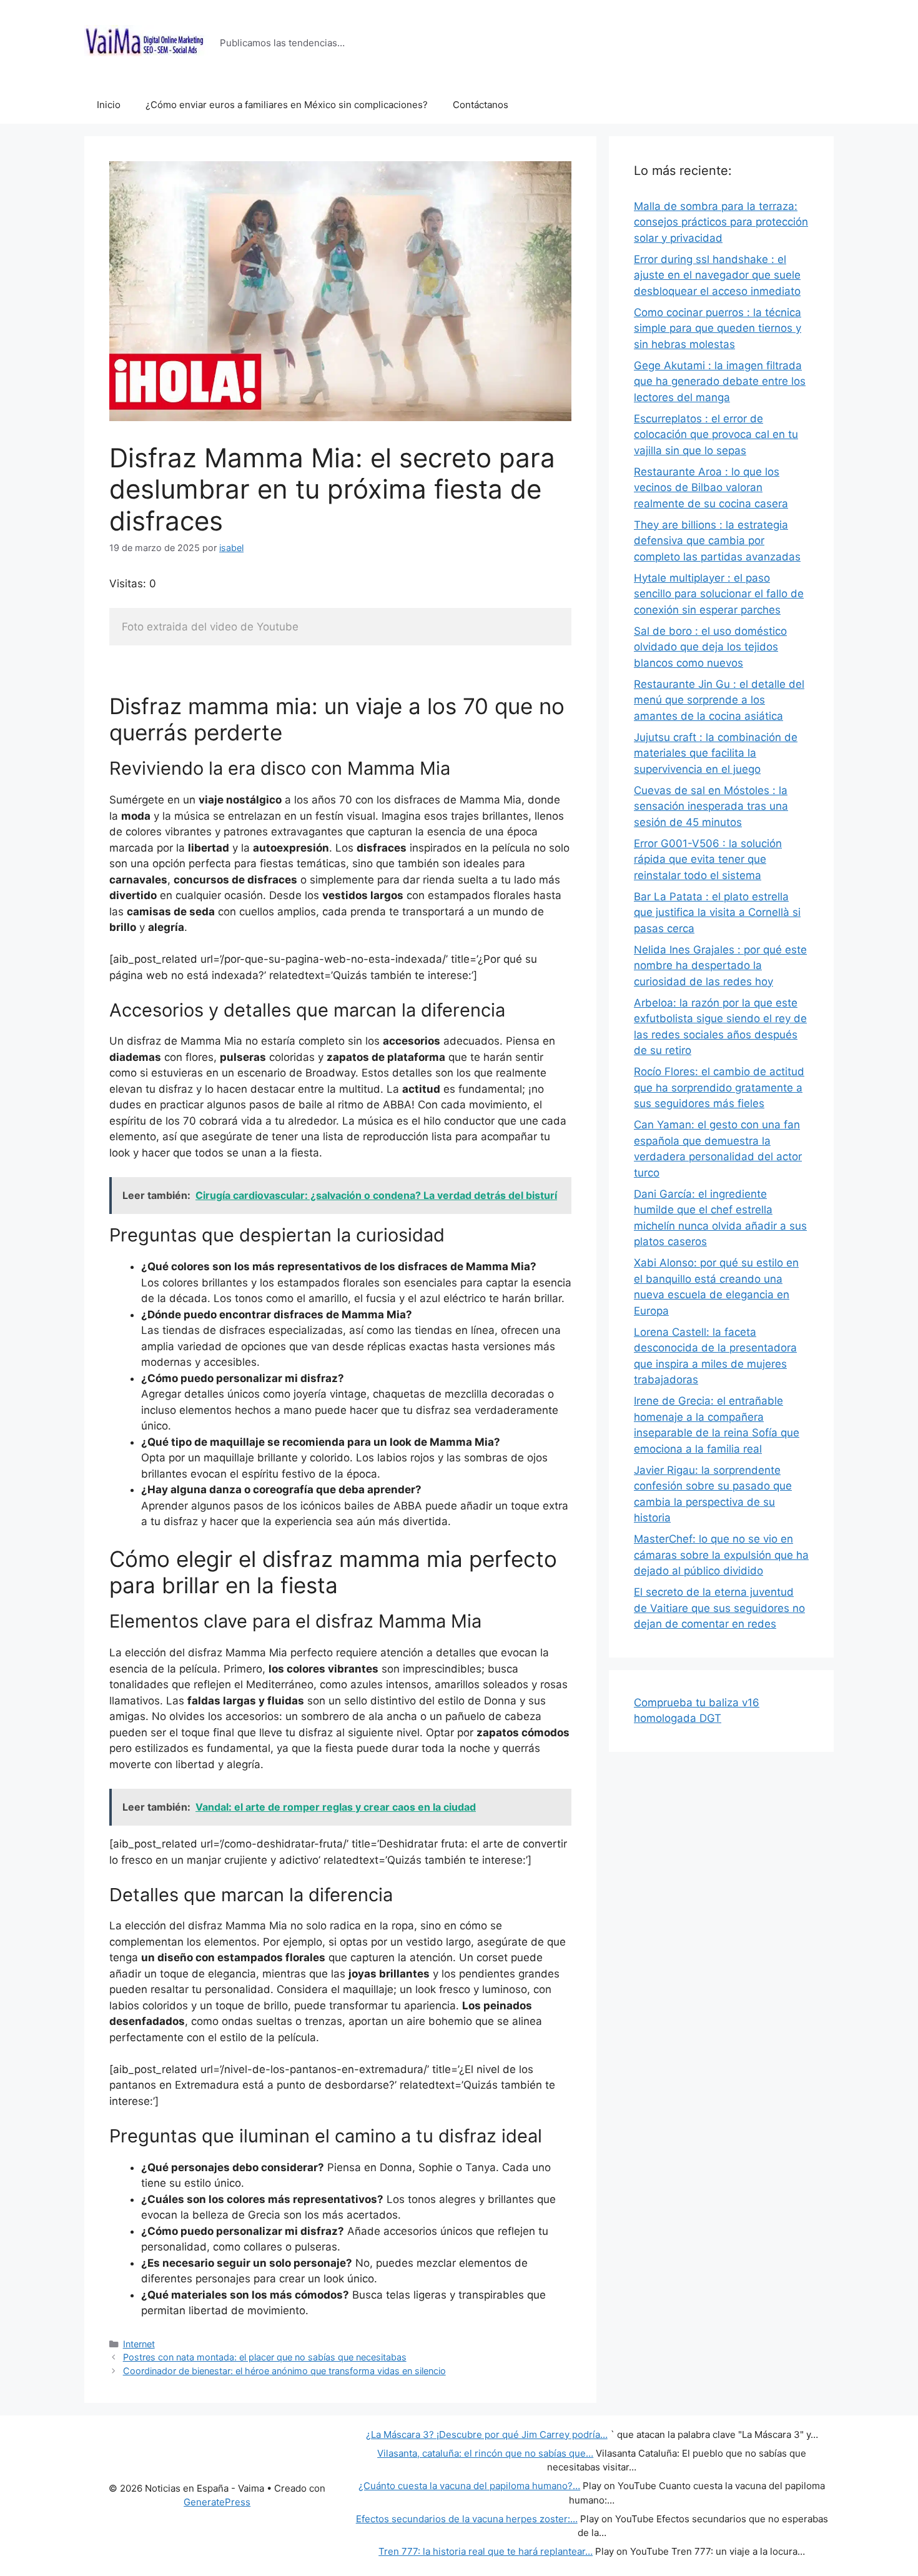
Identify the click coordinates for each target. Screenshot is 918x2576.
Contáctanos (481, 105)
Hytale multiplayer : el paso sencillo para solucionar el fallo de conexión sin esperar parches (719, 594)
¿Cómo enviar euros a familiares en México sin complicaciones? (287, 105)
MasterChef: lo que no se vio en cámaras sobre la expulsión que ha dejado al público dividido (721, 1555)
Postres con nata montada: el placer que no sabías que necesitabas (265, 2357)
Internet (139, 2344)
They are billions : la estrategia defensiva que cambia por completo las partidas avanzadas (717, 541)
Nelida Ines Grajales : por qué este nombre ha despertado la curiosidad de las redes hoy (720, 966)
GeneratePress (217, 2502)
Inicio (109, 105)
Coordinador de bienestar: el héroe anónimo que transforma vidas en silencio (284, 2371)
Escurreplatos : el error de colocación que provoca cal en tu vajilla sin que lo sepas (716, 435)
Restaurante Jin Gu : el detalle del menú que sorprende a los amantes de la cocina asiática (719, 700)
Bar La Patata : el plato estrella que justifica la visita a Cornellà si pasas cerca (717, 913)
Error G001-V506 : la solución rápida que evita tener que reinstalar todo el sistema (708, 859)
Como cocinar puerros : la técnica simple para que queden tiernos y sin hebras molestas (718, 328)
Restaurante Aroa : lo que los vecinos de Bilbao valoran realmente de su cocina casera (711, 488)
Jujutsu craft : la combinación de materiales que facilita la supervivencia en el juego (716, 753)
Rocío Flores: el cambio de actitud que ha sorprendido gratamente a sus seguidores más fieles (719, 1087)
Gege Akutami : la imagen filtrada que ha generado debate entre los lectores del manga (720, 381)
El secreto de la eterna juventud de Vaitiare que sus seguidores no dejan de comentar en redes (719, 1608)
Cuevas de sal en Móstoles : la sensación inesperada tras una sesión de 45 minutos (711, 806)
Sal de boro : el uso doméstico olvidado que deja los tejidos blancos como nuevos (710, 647)
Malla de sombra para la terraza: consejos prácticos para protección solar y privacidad (721, 222)
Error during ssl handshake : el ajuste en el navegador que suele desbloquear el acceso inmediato (717, 275)
